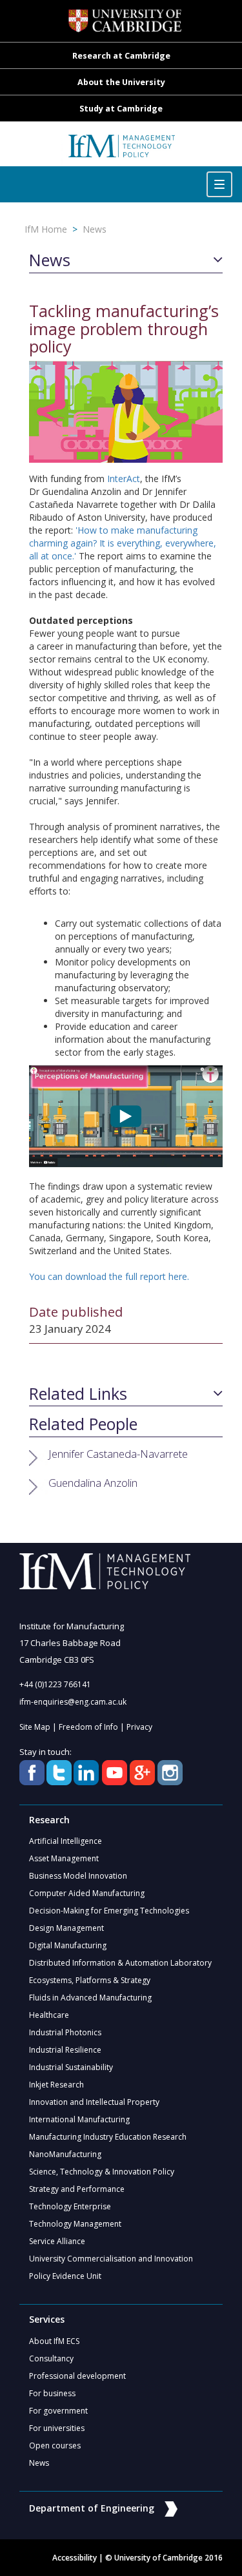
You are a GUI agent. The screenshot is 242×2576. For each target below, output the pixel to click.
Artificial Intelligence (66, 1841)
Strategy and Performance (77, 2189)
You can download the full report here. (109, 1276)
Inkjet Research (56, 2085)
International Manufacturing (79, 2119)
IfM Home (46, 229)
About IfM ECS (54, 2341)
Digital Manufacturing (68, 1945)
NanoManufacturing (65, 2154)
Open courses (55, 2445)
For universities (57, 2428)
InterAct (124, 479)
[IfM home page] (121, 150)
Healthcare (49, 2015)
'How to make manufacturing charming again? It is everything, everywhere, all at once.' (123, 543)
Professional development (77, 2376)
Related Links (78, 1394)
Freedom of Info (88, 1727)
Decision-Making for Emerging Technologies (109, 1911)
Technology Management (75, 2224)
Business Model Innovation (78, 1876)
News (95, 229)
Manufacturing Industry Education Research (108, 2137)
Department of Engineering (92, 2508)
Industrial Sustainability (71, 2067)
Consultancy (51, 2358)
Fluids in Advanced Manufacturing (90, 1998)
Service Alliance (57, 2241)
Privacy (139, 1727)
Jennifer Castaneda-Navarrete (118, 1454)
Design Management (66, 1928)
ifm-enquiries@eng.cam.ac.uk (73, 1702)
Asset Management (64, 1858)
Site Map (35, 1727)
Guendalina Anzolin (93, 1483)
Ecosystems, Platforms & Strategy (90, 1980)
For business (52, 2393)
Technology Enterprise (70, 2206)
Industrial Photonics (65, 2032)
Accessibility (75, 2558)
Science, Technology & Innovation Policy (102, 2172)
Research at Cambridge (121, 56)
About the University (121, 82)
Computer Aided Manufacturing (87, 1893)
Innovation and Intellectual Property (94, 2102)
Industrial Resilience (65, 2050)
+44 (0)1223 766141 (55, 1684)
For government (58, 2411)
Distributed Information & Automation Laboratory (120, 1963)
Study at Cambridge (121, 109)
